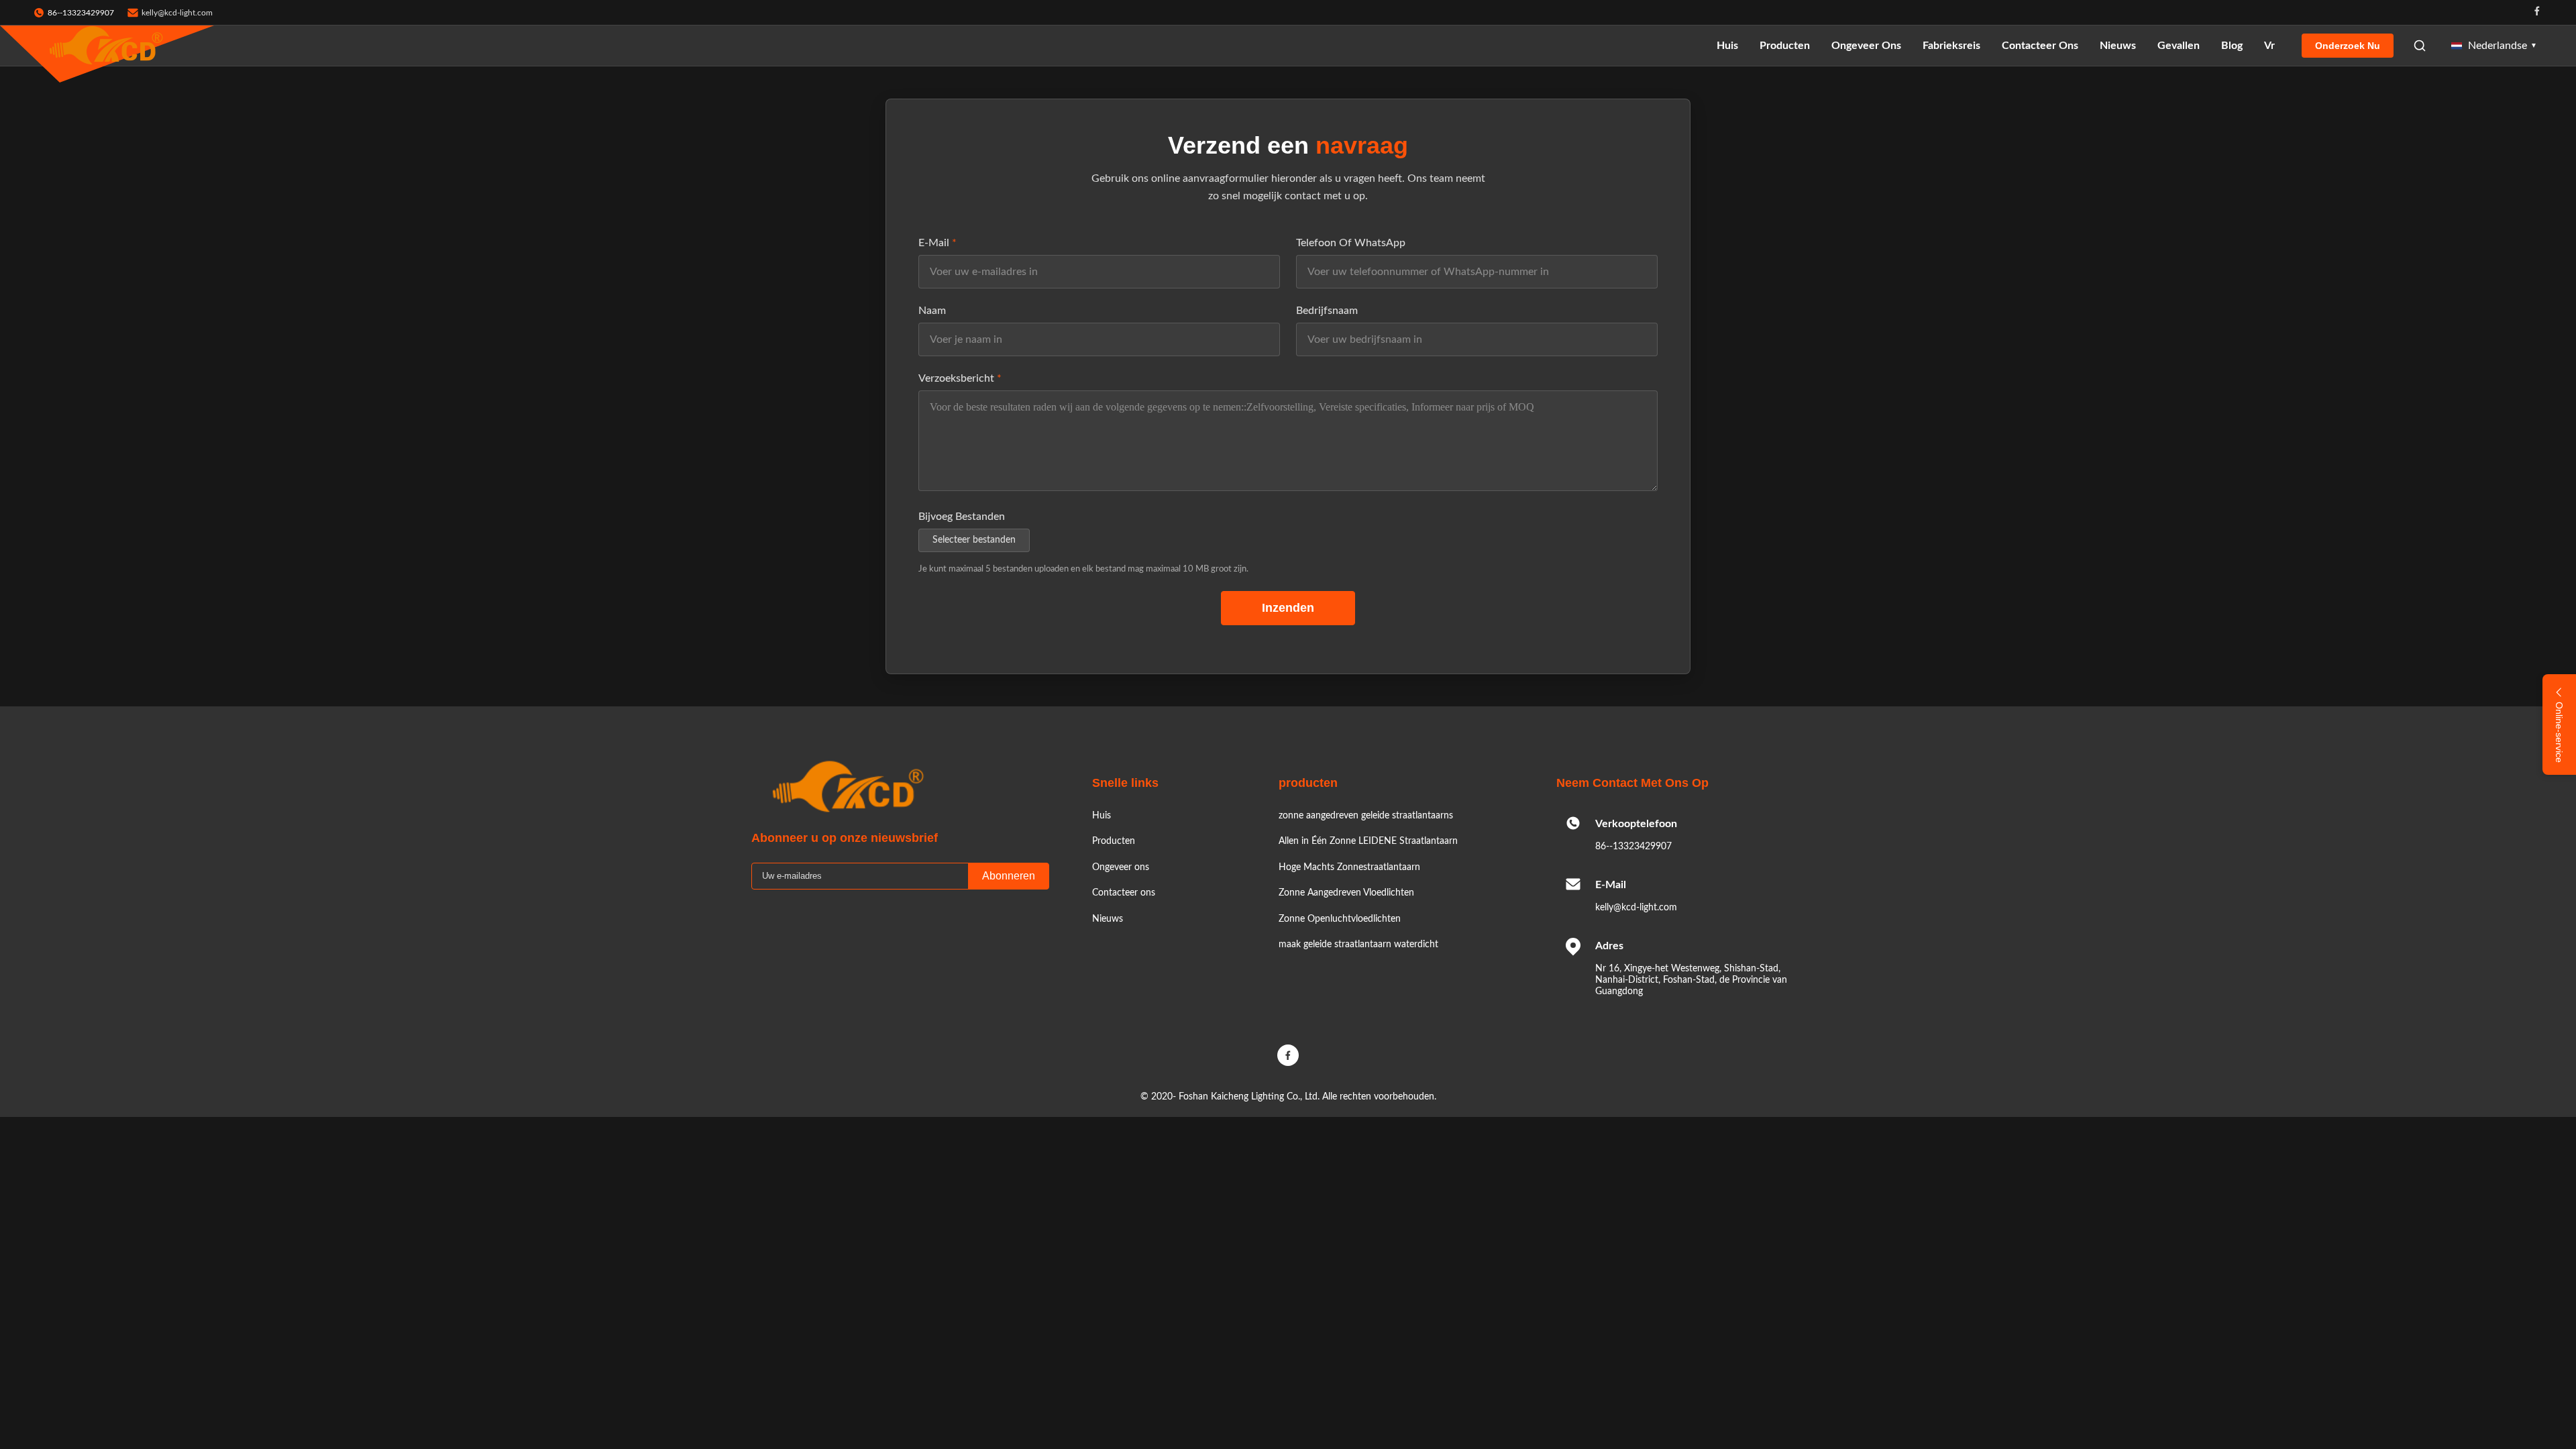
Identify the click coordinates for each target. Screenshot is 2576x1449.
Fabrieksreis (1951, 46)
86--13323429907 (1633, 847)
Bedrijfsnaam (1327, 311)
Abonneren (1009, 876)
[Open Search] (2420, 46)
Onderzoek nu (2348, 46)
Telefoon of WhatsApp (1351, 243)
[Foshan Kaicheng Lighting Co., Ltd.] (107, 46)
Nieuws (2118, 46)
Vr (2269, 46)
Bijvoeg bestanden (962, 517)
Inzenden (1288, 608)
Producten (1785, 46)
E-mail (937, 243)
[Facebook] (2537, 12)
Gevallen (2179, 46)
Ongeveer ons (1866, 46)
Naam (932, 311)
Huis (1727, 46)
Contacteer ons (2040, 46)
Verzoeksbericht (960, 378)
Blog (2232, 46)
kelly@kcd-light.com (177, 13)
